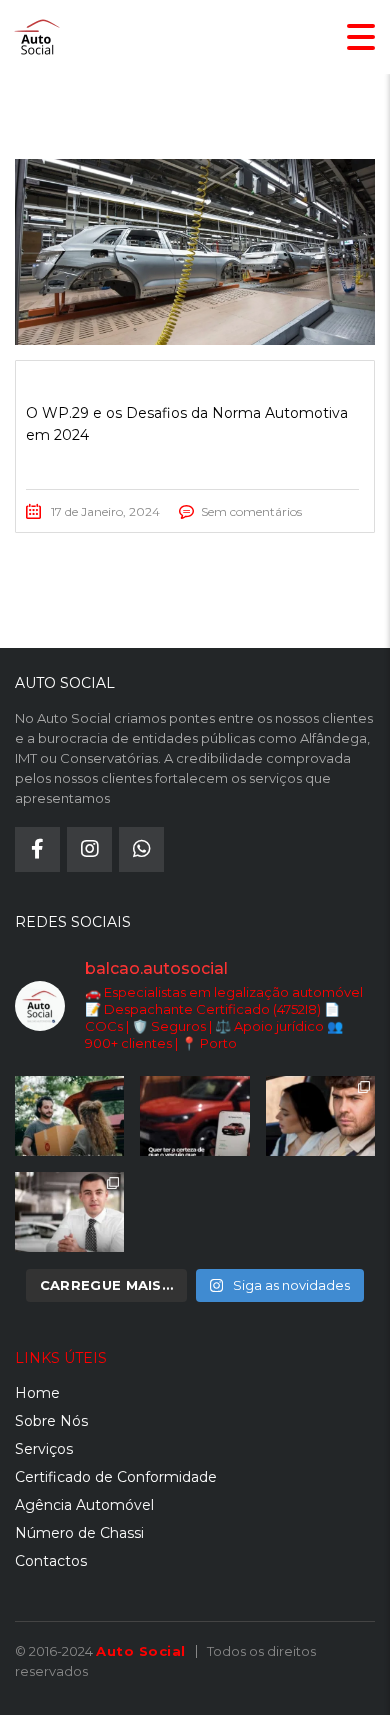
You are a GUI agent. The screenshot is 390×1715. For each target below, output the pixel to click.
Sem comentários (251, 511)
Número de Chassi (79, 1533)
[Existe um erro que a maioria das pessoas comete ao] (320, 1116)
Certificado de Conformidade (116, 1477)
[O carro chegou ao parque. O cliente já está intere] (69, 1212)
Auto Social (141, 1651)
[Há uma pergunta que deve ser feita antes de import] (194, 1116)
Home (37, 1393)
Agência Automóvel (84, 1505)
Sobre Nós (51, 1421)
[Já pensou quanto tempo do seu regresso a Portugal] (69, 1116)
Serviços (44, 1449)
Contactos (51, 1561)
